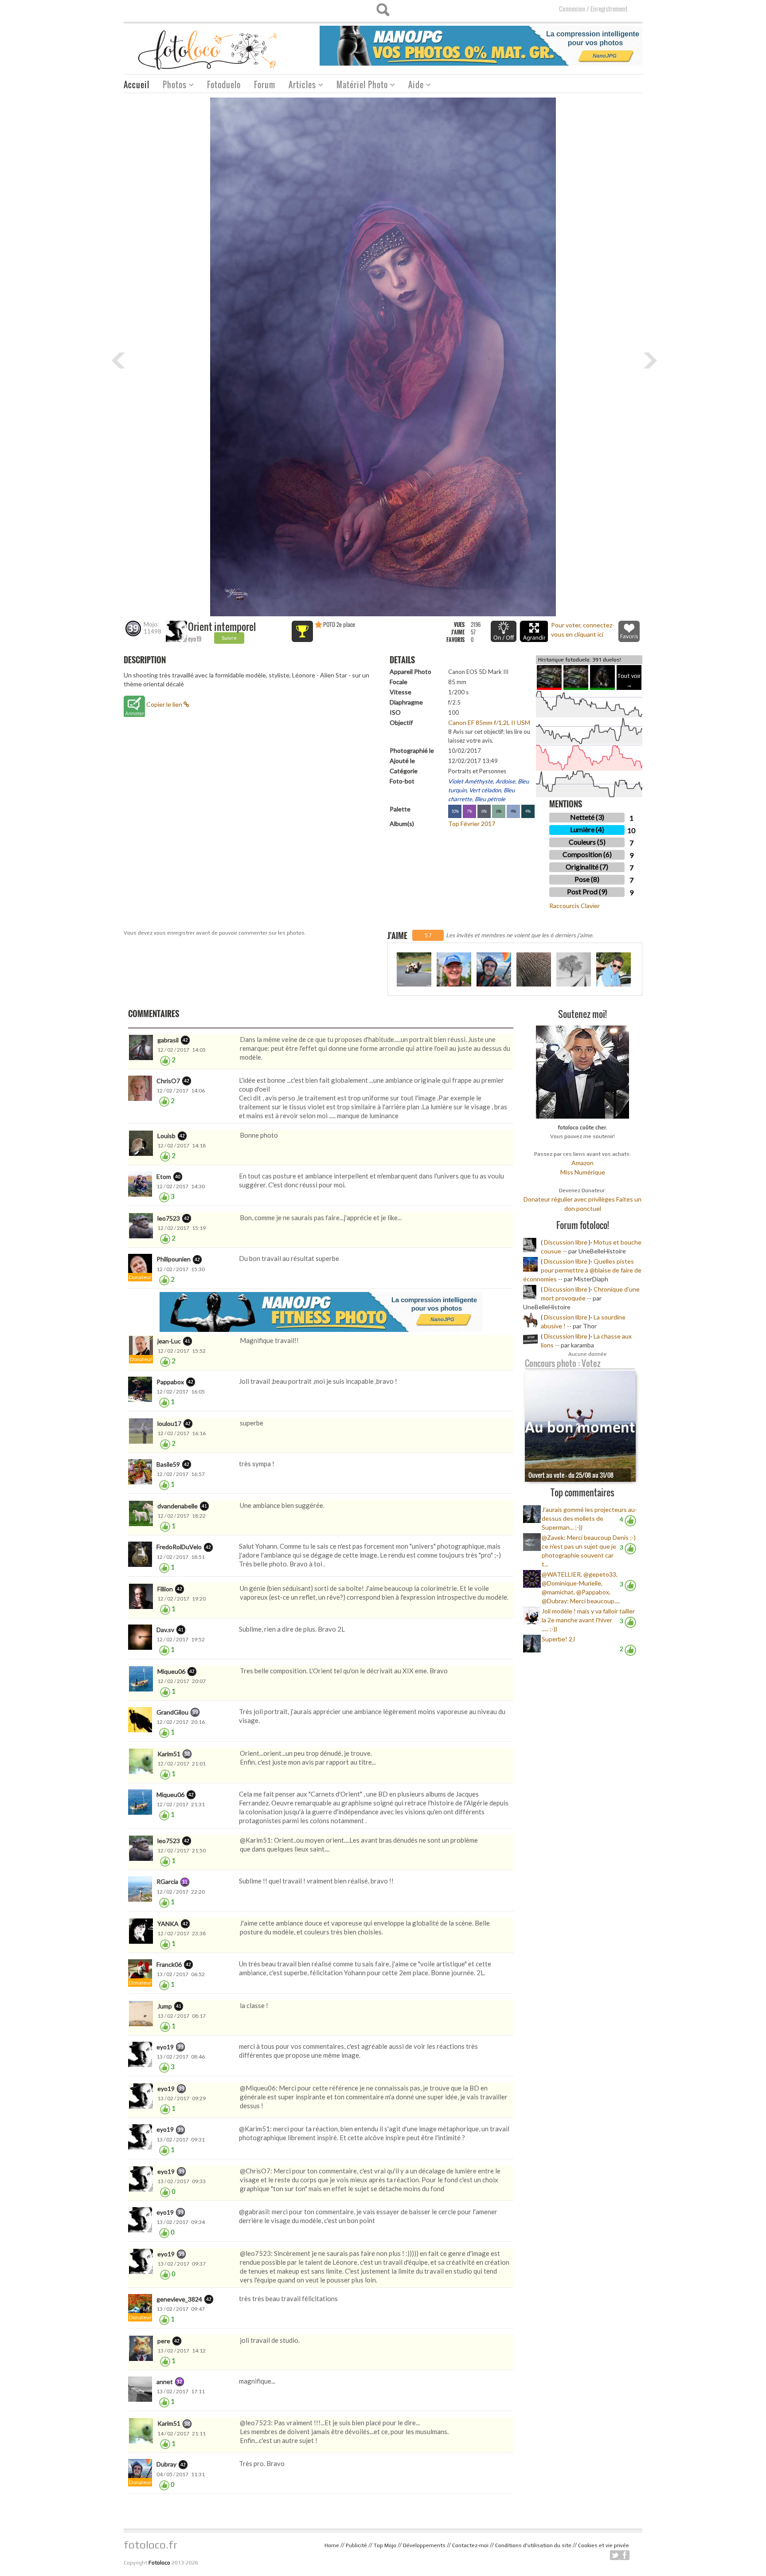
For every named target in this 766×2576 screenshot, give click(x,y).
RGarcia (167, 1881)
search (383, 10)
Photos (171, 86)
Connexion (572, 9)
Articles (299, 86)
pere (164, 2341)
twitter (615, 2555)
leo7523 (169, 1218)
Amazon (582, 1163)
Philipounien (174, 1259)
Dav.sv (165, 1630)
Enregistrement (609, 9)
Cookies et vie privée (604, 2545)
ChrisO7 (168, 1081)
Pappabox (170, 1382)
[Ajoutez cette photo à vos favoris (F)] (629, 631)
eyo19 (195, 639)
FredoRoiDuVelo (179, 1547)
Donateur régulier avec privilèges (569, 1199)
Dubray (166, 2464)
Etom (164, 1176)
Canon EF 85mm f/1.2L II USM (489, 722)
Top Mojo (385, 2545)
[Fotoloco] (208, 49)
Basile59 (168, 1464)
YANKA (168, 1924)
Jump (165, 2006)
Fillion (165, 1589)
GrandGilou (172, 1712)
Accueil (137, 85)
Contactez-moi (470, 2545)
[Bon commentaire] (165, 1060)
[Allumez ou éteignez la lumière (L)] (504, 631)
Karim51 (169, 1754)
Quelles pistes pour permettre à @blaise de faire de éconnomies (582, 1270)
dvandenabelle (178, 1506)
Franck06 (169, 1964)
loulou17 (169, 1423)
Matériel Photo (359, 86)
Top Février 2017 (472, 824)
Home (332, 2545)
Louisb (166, 1136)
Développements (424, 2545)
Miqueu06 (171, 1671)
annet (165, 2382)
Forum (265, 85)
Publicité (356, 2545)
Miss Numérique (583, 1172)
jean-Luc (169, 1341)
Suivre (229, 638)
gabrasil (168, 1040)
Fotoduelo (224, 85)
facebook (625, 2555)
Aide (413, 86)
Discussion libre (566, 1242)
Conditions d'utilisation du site (533, 2545)
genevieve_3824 (179, 2299)
